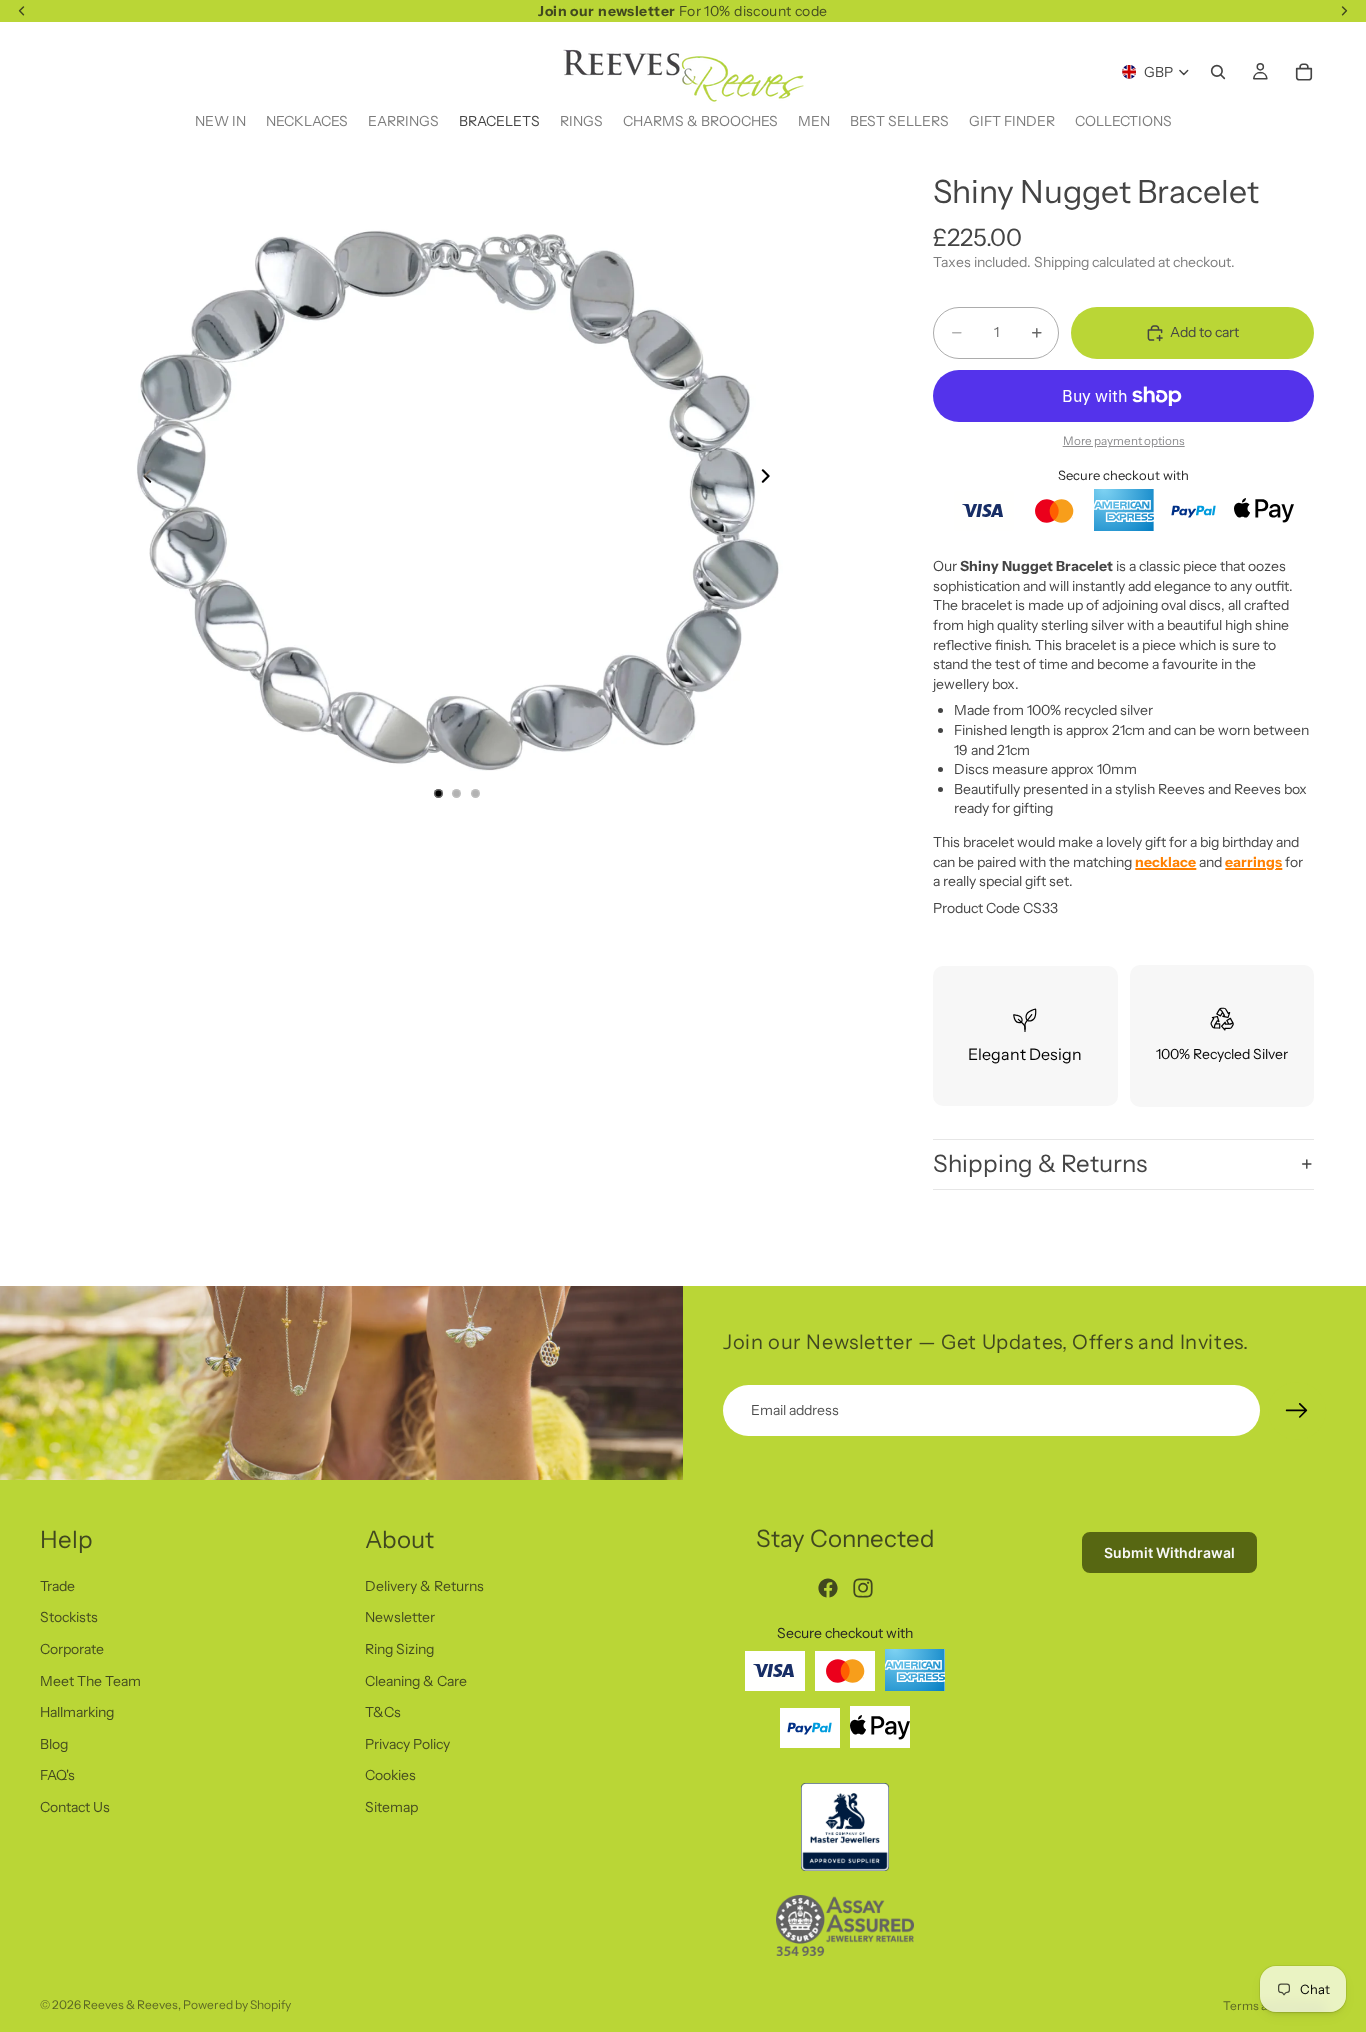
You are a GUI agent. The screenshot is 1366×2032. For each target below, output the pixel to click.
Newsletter (400, 1617)
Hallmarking (77, 1712)
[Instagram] (863, 1588)
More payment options (1124, 441)
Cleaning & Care (416, 1680)
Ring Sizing (399, 1649)
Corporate (72, 1649)
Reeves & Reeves (130, 2004)
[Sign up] (1297, 1411)
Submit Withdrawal (1169, 1552)
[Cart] (1304, 72)
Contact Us (75, 1807)
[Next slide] (771, 479)
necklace (1165, 862)
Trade (57, 1585)
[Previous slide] (142, 479)
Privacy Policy (407, 1743)
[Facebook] (828, 1588)
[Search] (1218, 72)
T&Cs (383, 1712)
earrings (1253, 862)
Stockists (69, 1617)
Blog (54, 1743)
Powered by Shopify (237, 2004)
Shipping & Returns (1040, 1163)
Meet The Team (90, 1680)
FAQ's (57, 1775)
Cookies (390, 1775)
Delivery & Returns (424, 1585)
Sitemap (391, 1807)
